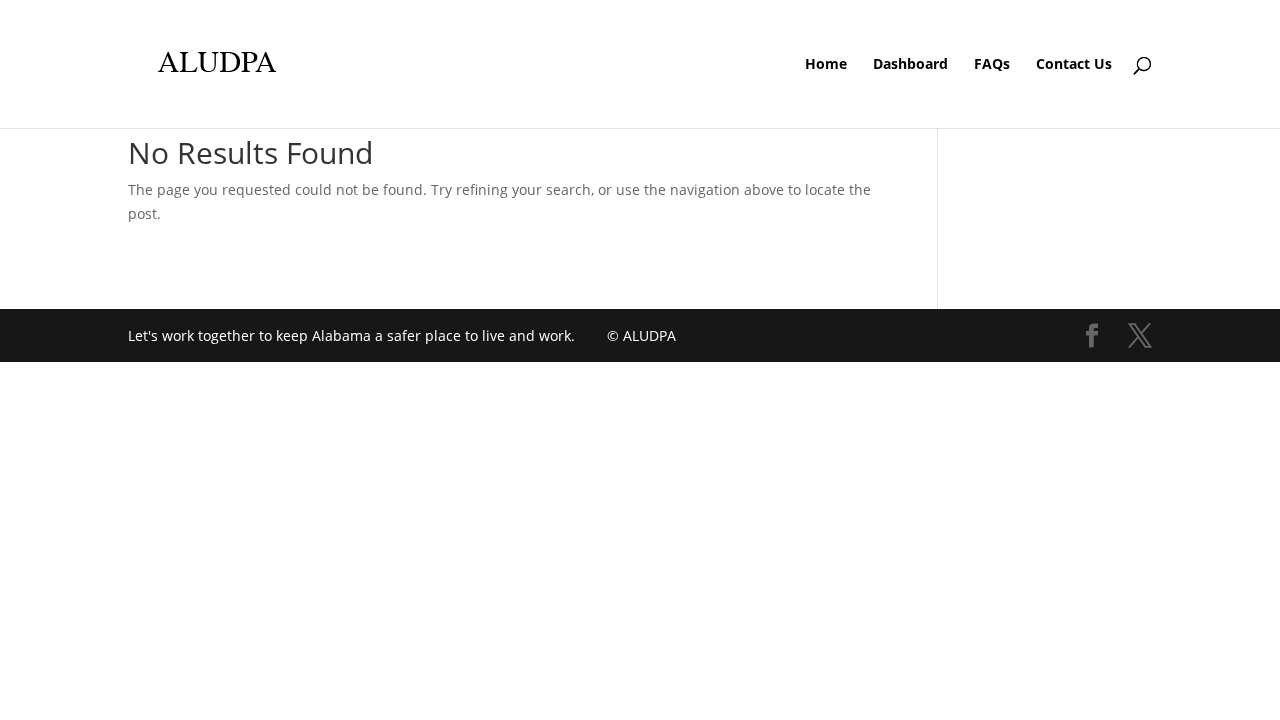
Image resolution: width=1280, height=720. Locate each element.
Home (826, 65)
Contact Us (1074, 65)
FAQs (992, 65)
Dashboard (910, 65)
